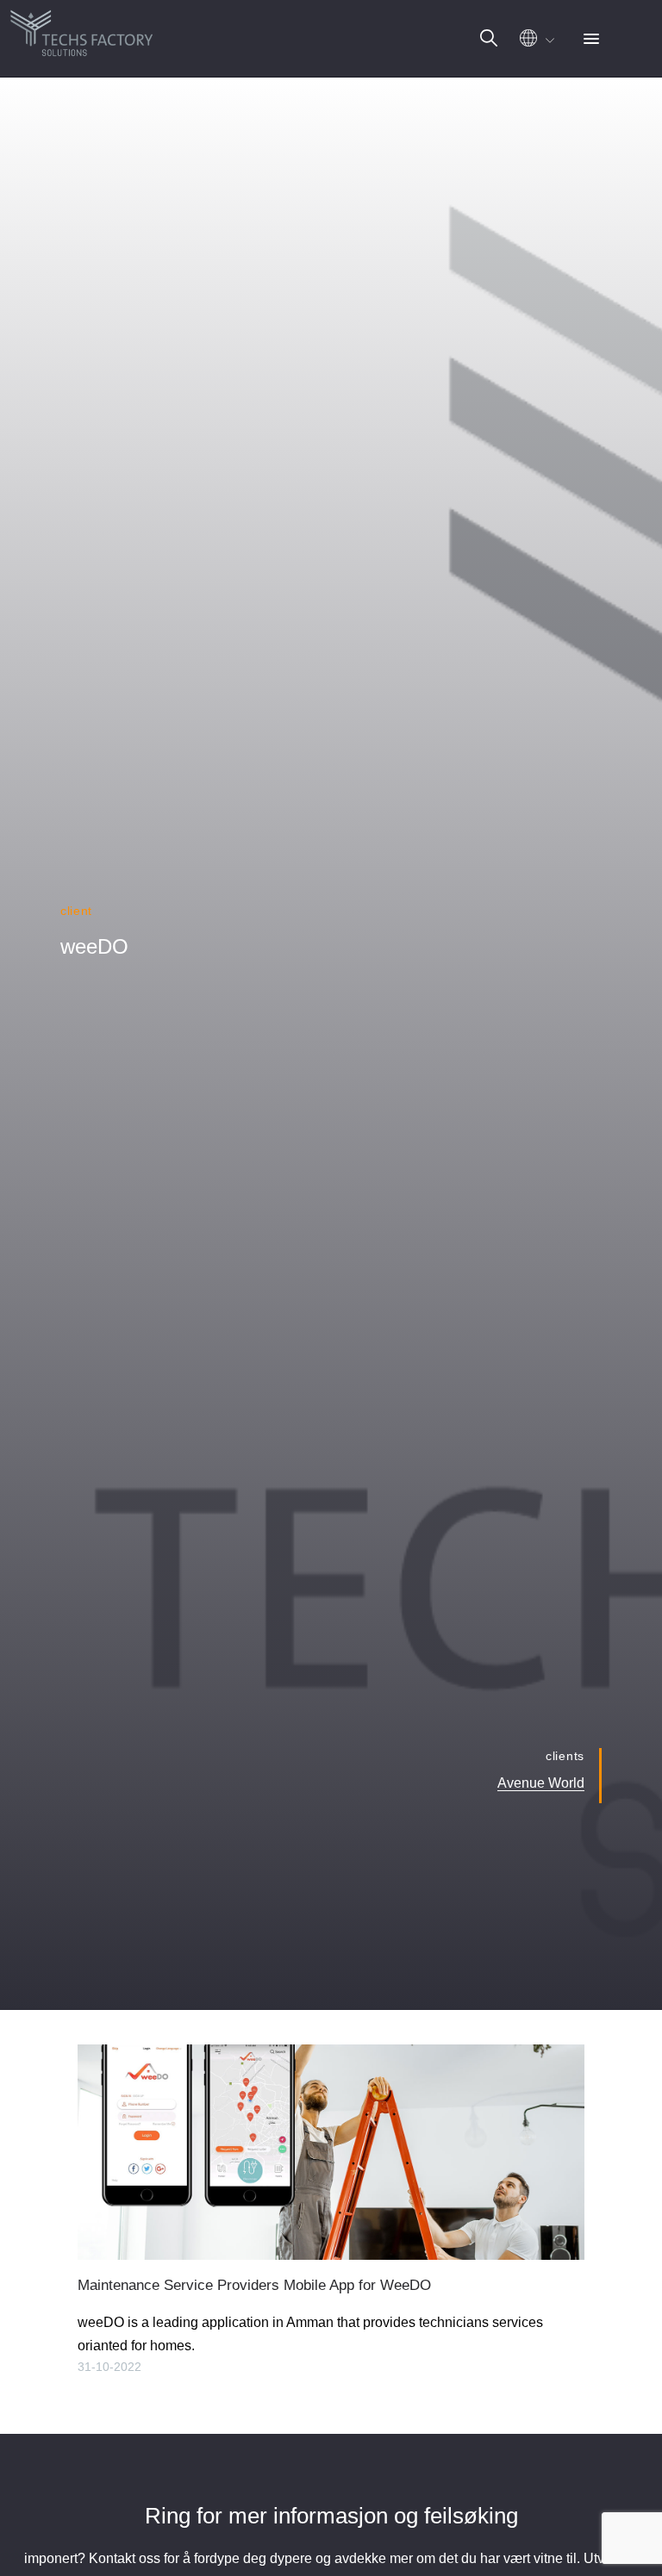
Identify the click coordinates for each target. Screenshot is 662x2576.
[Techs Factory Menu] (591, 40)
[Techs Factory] (82, 30)
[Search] (489, 38)
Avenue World (541, 1783)
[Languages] (535, 43)
